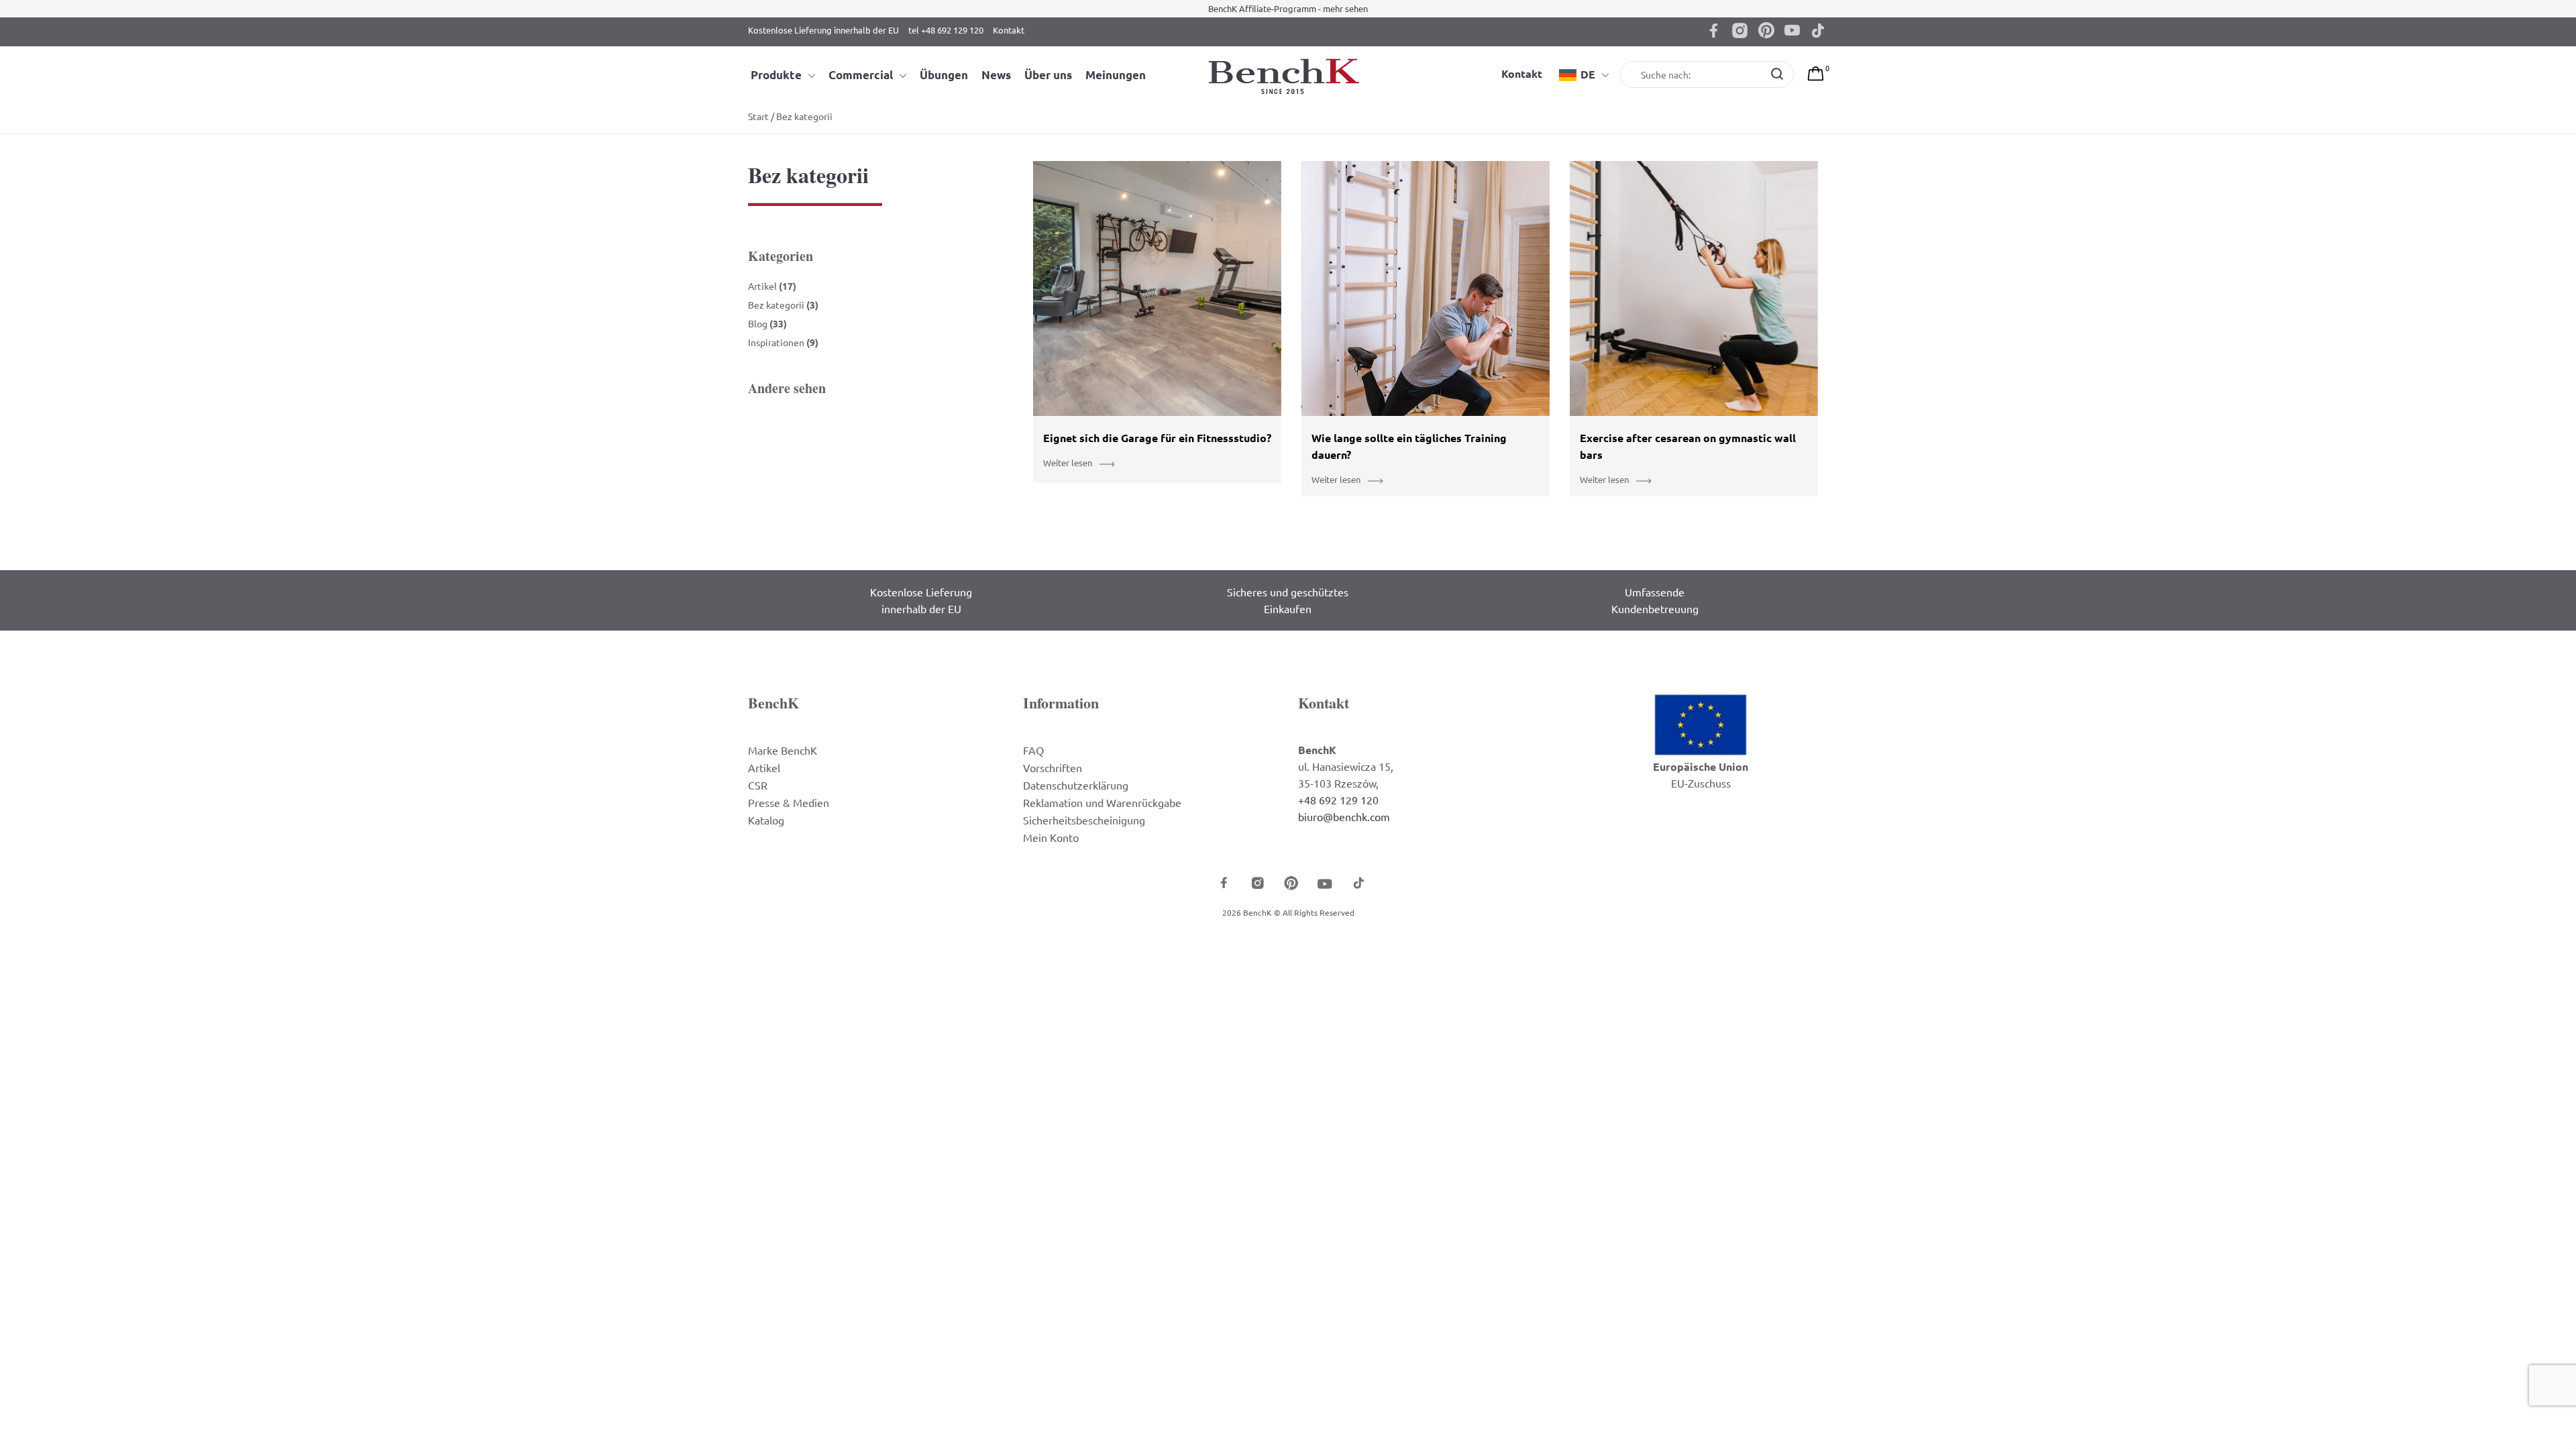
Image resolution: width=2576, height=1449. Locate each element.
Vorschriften (1053, 767)
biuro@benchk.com (1344, 816)
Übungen (944, 75)
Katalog (766, 820)
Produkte (776, 75)
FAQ (1033, 750)
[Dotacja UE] (1701, 723)
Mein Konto (1051, 837)
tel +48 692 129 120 (946, 30)
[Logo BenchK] (1288, 75)
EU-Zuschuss (1701, 783)
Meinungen (1116, 75)
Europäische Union (1701, 766)
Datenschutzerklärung (1076, 785)
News (996, 75)
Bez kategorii (783, 305)
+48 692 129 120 (1338, 800)
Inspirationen (783, 342)
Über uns (1048, 75)
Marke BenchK (783, 750)
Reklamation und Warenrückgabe (1102, 802)
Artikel (772, 286)
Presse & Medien (789, 802)
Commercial (861, 75)
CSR (758, 785)
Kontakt (1009, 30)
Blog (767, 323)
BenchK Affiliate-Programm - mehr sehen (1288, 8)
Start (758, 116)
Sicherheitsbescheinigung (1084, 820)
